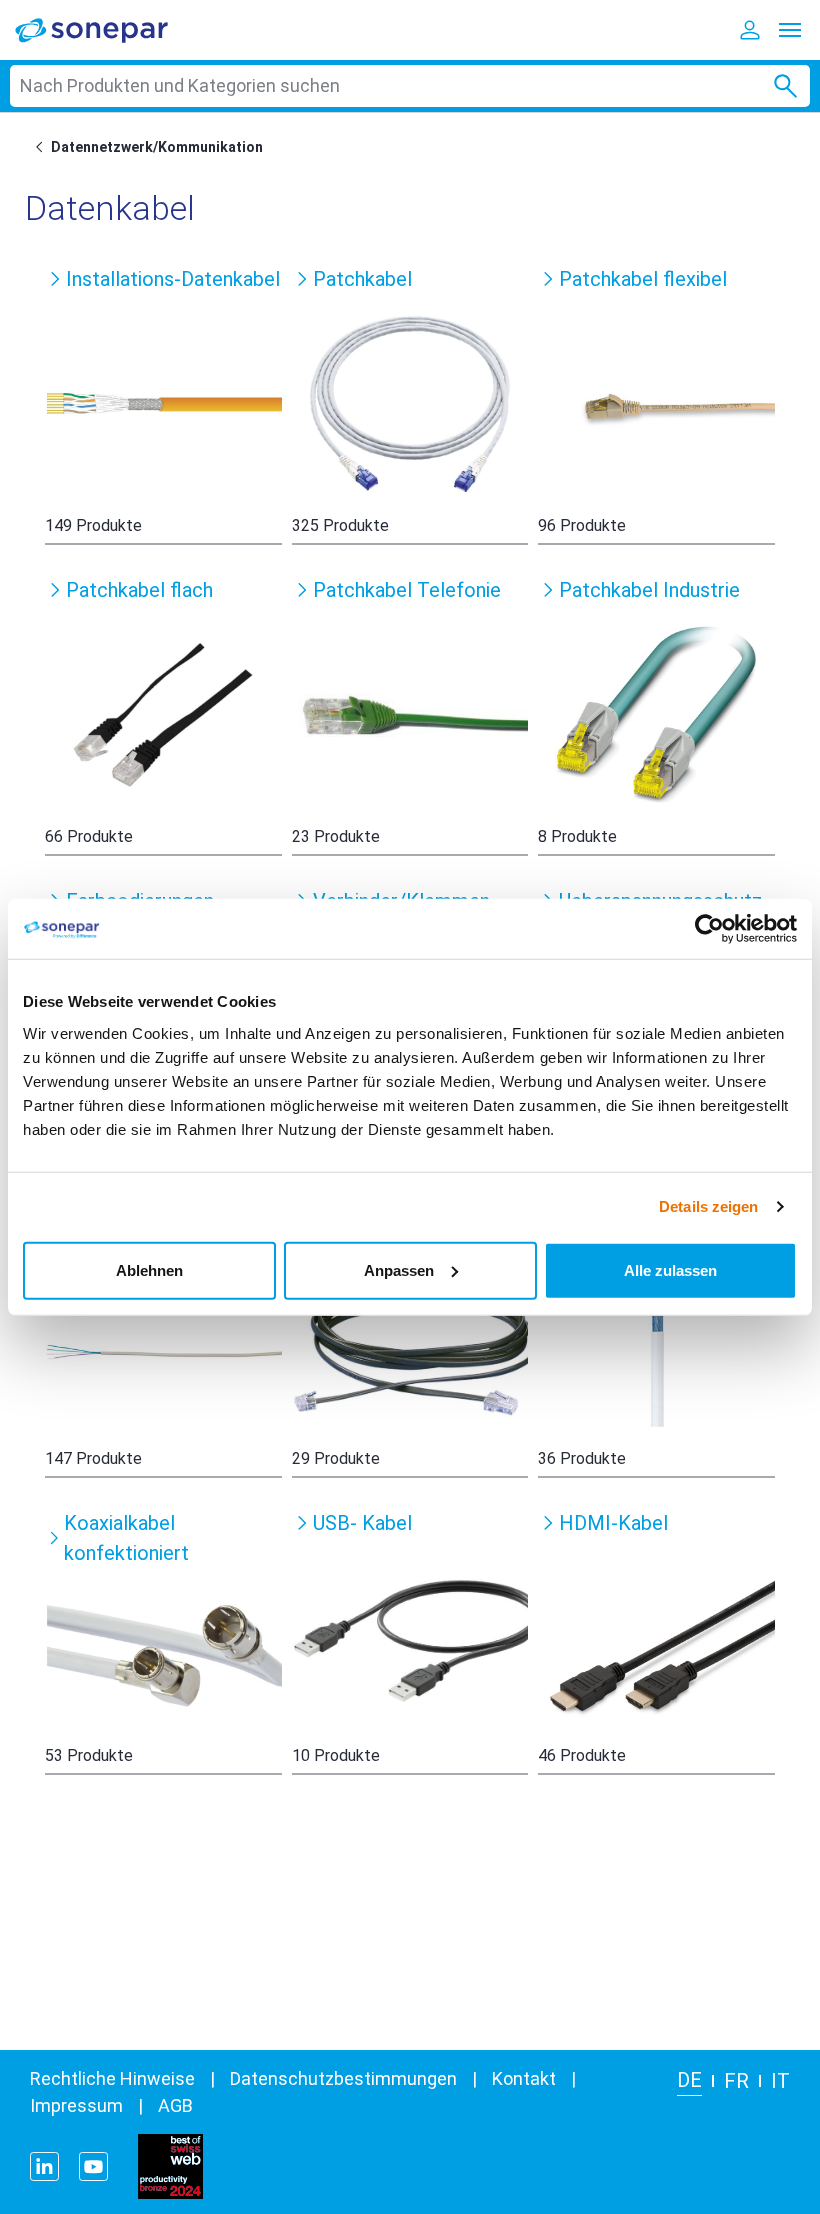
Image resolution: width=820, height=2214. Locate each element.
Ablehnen (149, 1269)
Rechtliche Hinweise (112, 2078)
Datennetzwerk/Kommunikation (157, 147)
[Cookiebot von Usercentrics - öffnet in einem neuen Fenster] (709, 929)
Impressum (76, 2105)
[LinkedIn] (44, 2166)
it (780, 2081)
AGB (175, 2105)
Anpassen (399, 1269)
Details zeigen (708, 1206)
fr (736, 2081)
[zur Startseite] (105, 29)
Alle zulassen (670, 1269)
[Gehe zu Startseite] (43, 147)
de (689, 2080)
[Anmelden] (750, 30)
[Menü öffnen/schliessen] (790, 30)
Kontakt (524, 2078)
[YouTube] (93, 2166)
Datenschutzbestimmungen (343, 2078)
